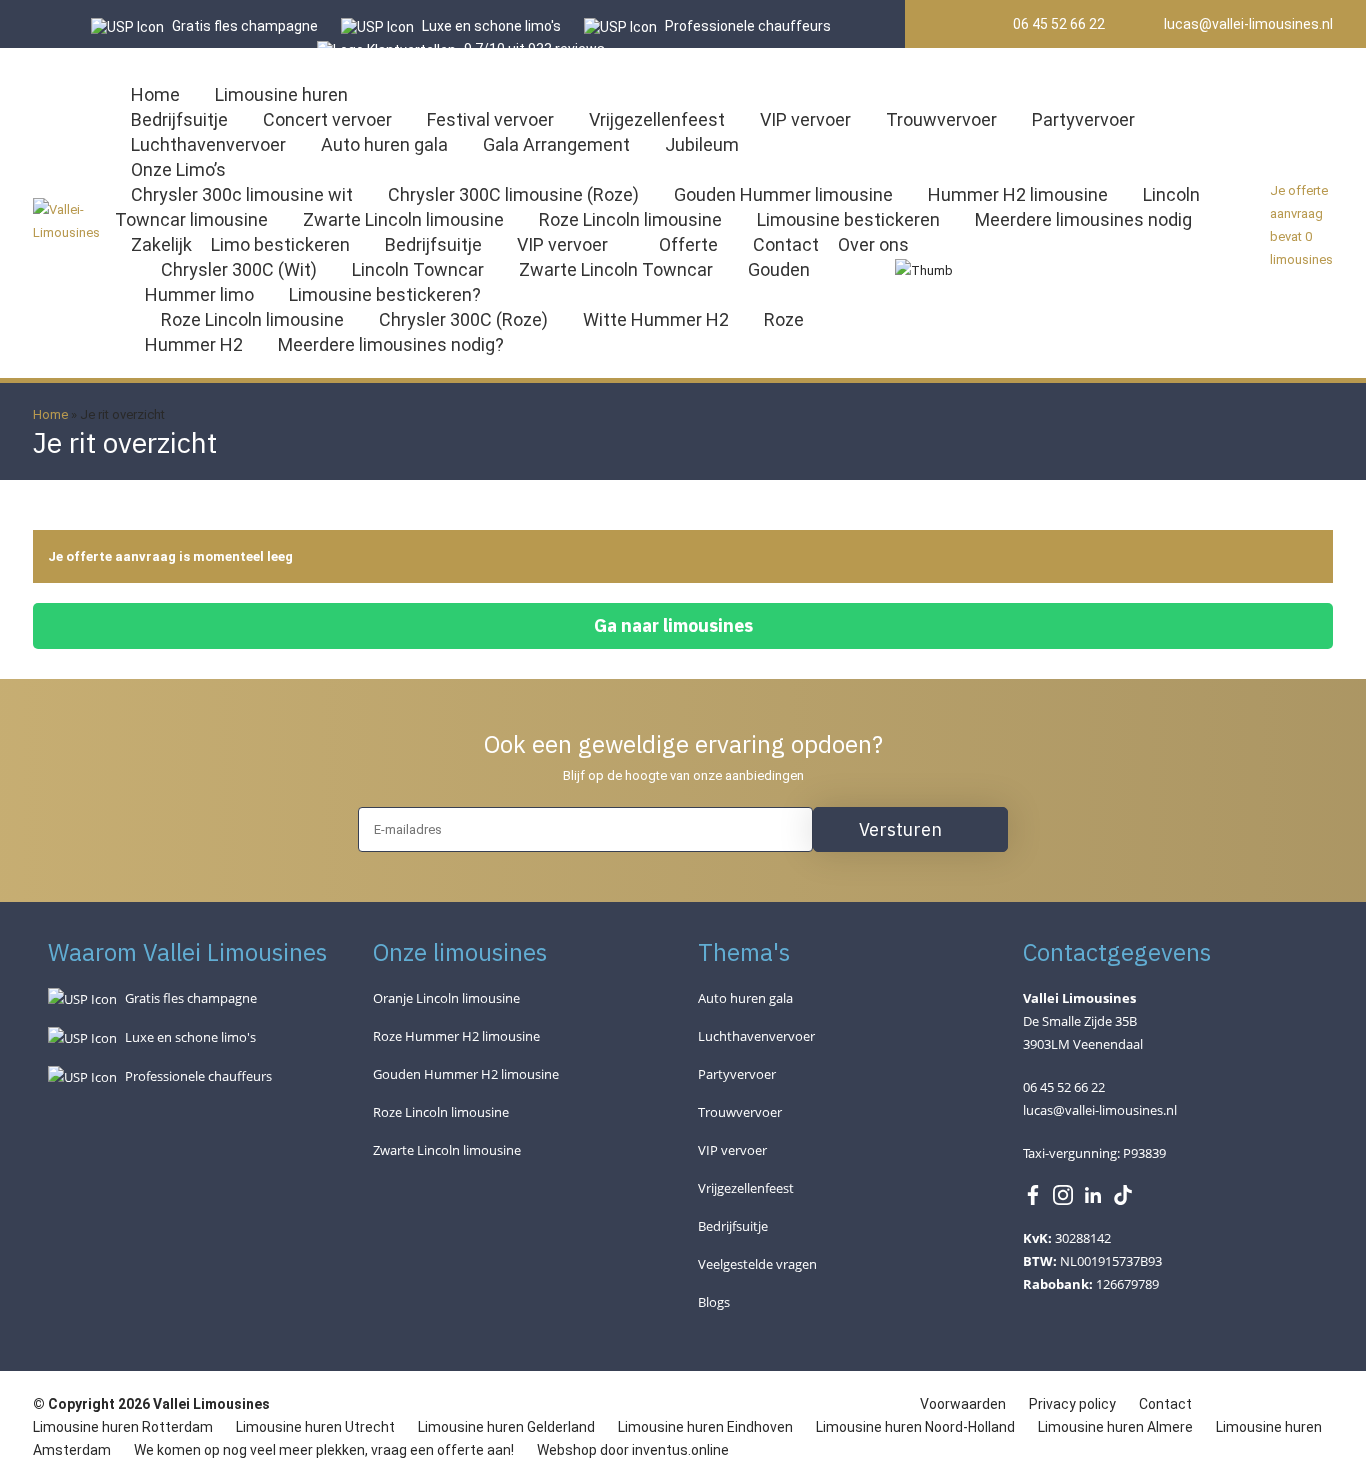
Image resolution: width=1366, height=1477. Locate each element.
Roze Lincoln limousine (630, 219)
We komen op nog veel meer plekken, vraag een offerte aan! (324, 1450)
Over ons (873, 244)
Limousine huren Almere (1115, 1427)
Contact (786, 244)
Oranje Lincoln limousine (446, 998)
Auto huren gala (384, 144)
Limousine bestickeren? (385, 294)
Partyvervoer (1083, 119)
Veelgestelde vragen (757, 1264)
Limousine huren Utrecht (315, 1427)
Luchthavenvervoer (208, 144)
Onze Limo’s (178, 169)
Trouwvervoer (941, 119)
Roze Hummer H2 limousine (456, 1036)
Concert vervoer (327, 119)
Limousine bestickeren (848, 219)
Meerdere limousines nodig (1083, 219)
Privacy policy (1074, 1404)
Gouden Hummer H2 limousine (466, 1074)
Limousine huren (281, 94)
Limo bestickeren (280, 244)
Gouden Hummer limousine (783, 194)
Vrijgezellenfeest (657, 119)
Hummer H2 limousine (1018, 194)
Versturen (900, 829)
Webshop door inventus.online (633, 1450)
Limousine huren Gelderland (506, 1427)
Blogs (714, 1302)
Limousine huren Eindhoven (705, 1427)
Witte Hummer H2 (656, 319)
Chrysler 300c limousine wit (242, 194)
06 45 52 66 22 (1057, 24)
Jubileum (702, 144)
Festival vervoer (490, 119)
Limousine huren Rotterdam (123, 1427)
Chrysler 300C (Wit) (239, 269)
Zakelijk (161, 244)
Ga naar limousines (673, 625)
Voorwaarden (964, 1404)
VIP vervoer (805, 119)
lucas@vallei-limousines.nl (1247, 24)
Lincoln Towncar (418, 269)
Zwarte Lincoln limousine (403, 219)
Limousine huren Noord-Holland (915, 1427)
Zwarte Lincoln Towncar (616, 269)
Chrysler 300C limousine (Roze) (513, 194)
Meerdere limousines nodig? (391, 344)
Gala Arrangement (556, 144)
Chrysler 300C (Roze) (463, 319)
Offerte (688, 244)
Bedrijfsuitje (179, 119)
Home (155, 94)
